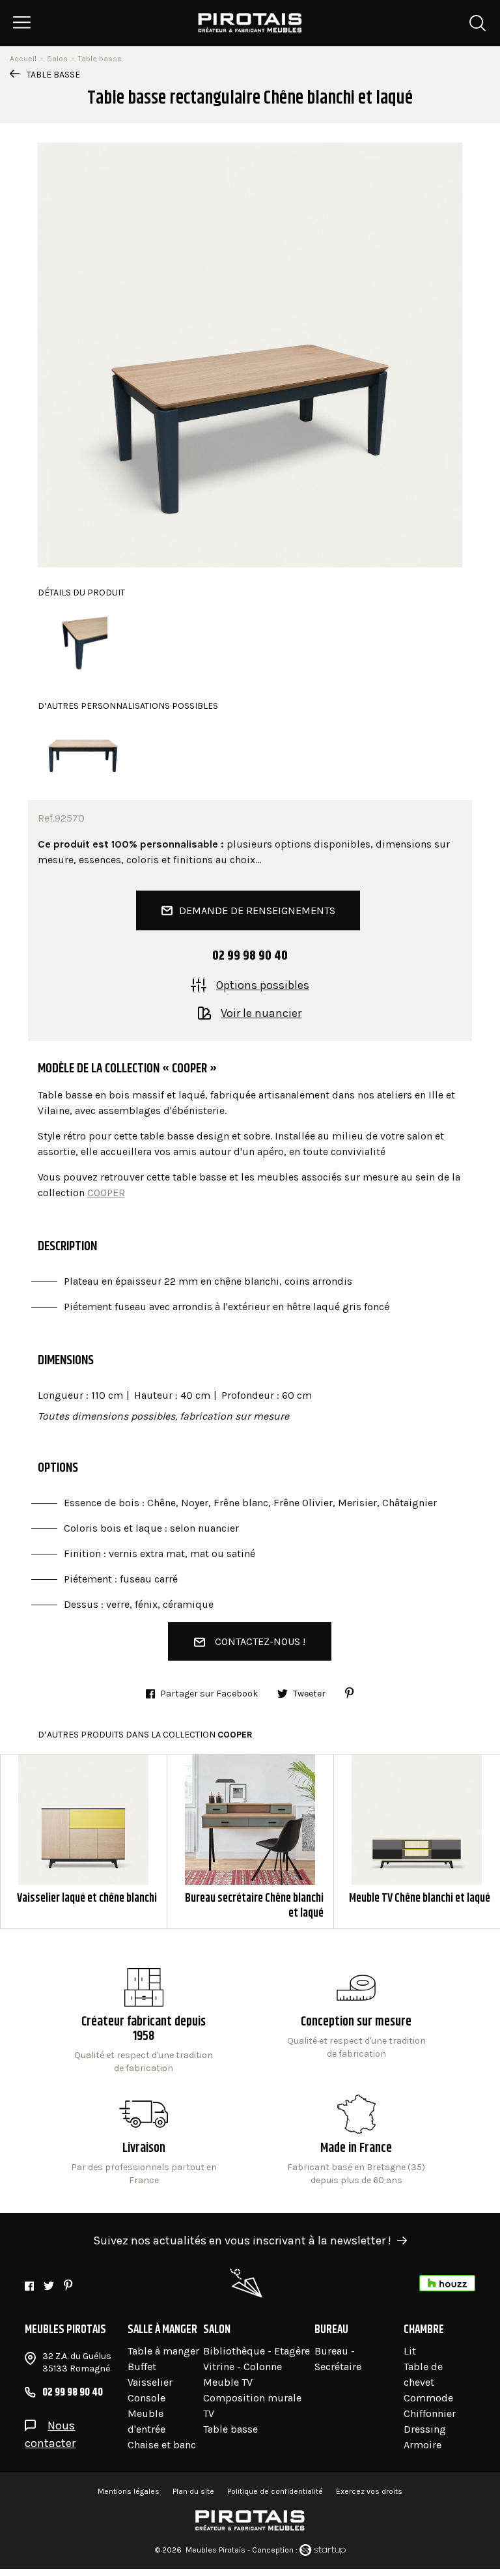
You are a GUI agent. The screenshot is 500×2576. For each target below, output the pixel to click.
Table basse (53, 75)
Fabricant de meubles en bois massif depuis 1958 (144, 2022)
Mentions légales (129, 2491)
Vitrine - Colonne (243, 2367)
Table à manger (163, 2351)
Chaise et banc (162, 2445)
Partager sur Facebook (209, 1694)
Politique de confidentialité (275, 2491)
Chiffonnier (430, 2413)
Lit (410, 2351)
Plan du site (193, 2491)
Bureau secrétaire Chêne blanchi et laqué (250, 1841)
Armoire (423, 2445)
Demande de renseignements (257, 910)
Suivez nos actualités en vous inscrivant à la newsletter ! (242, 2240)
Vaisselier (150, 2382)
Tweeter (309, 1694)
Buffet (142, 2367)
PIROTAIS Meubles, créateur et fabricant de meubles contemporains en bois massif (250, 23)
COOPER (106, 1193)
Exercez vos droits (369, 2491)
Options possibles (263, 984)
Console (146, 2398)
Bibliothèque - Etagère (257, 2351)
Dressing (425, 2429)
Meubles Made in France (356, 2141)
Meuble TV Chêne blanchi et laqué (417, 1841)
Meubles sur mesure (356, 2022)
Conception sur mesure (144, 2141)
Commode (428, 2398)
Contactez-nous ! (260, 1641)
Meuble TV (228, 2382)
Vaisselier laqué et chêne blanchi (84, 1841)
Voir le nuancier (261, 1012)
